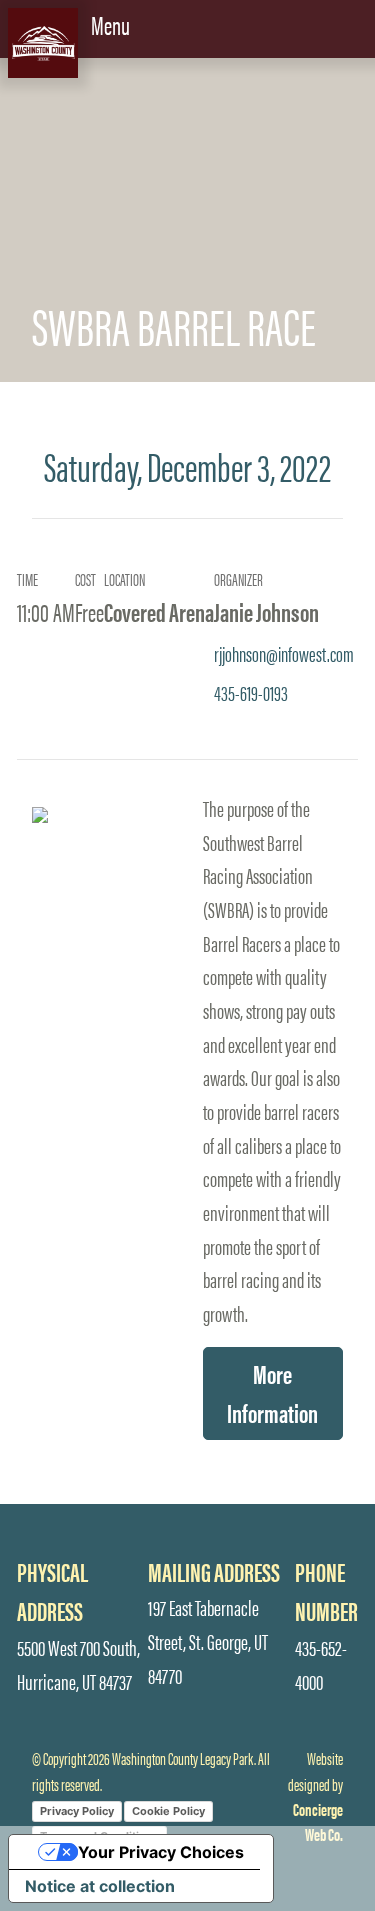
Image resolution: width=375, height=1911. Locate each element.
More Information (272, 1393)
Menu (112, 24)
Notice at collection (100, 1886)
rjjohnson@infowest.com (284, 653)
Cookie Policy (168, 1811)
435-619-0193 (251, 692)
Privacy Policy (77, 1811)
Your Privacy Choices (161, 1852)
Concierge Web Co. (318, 1821)
